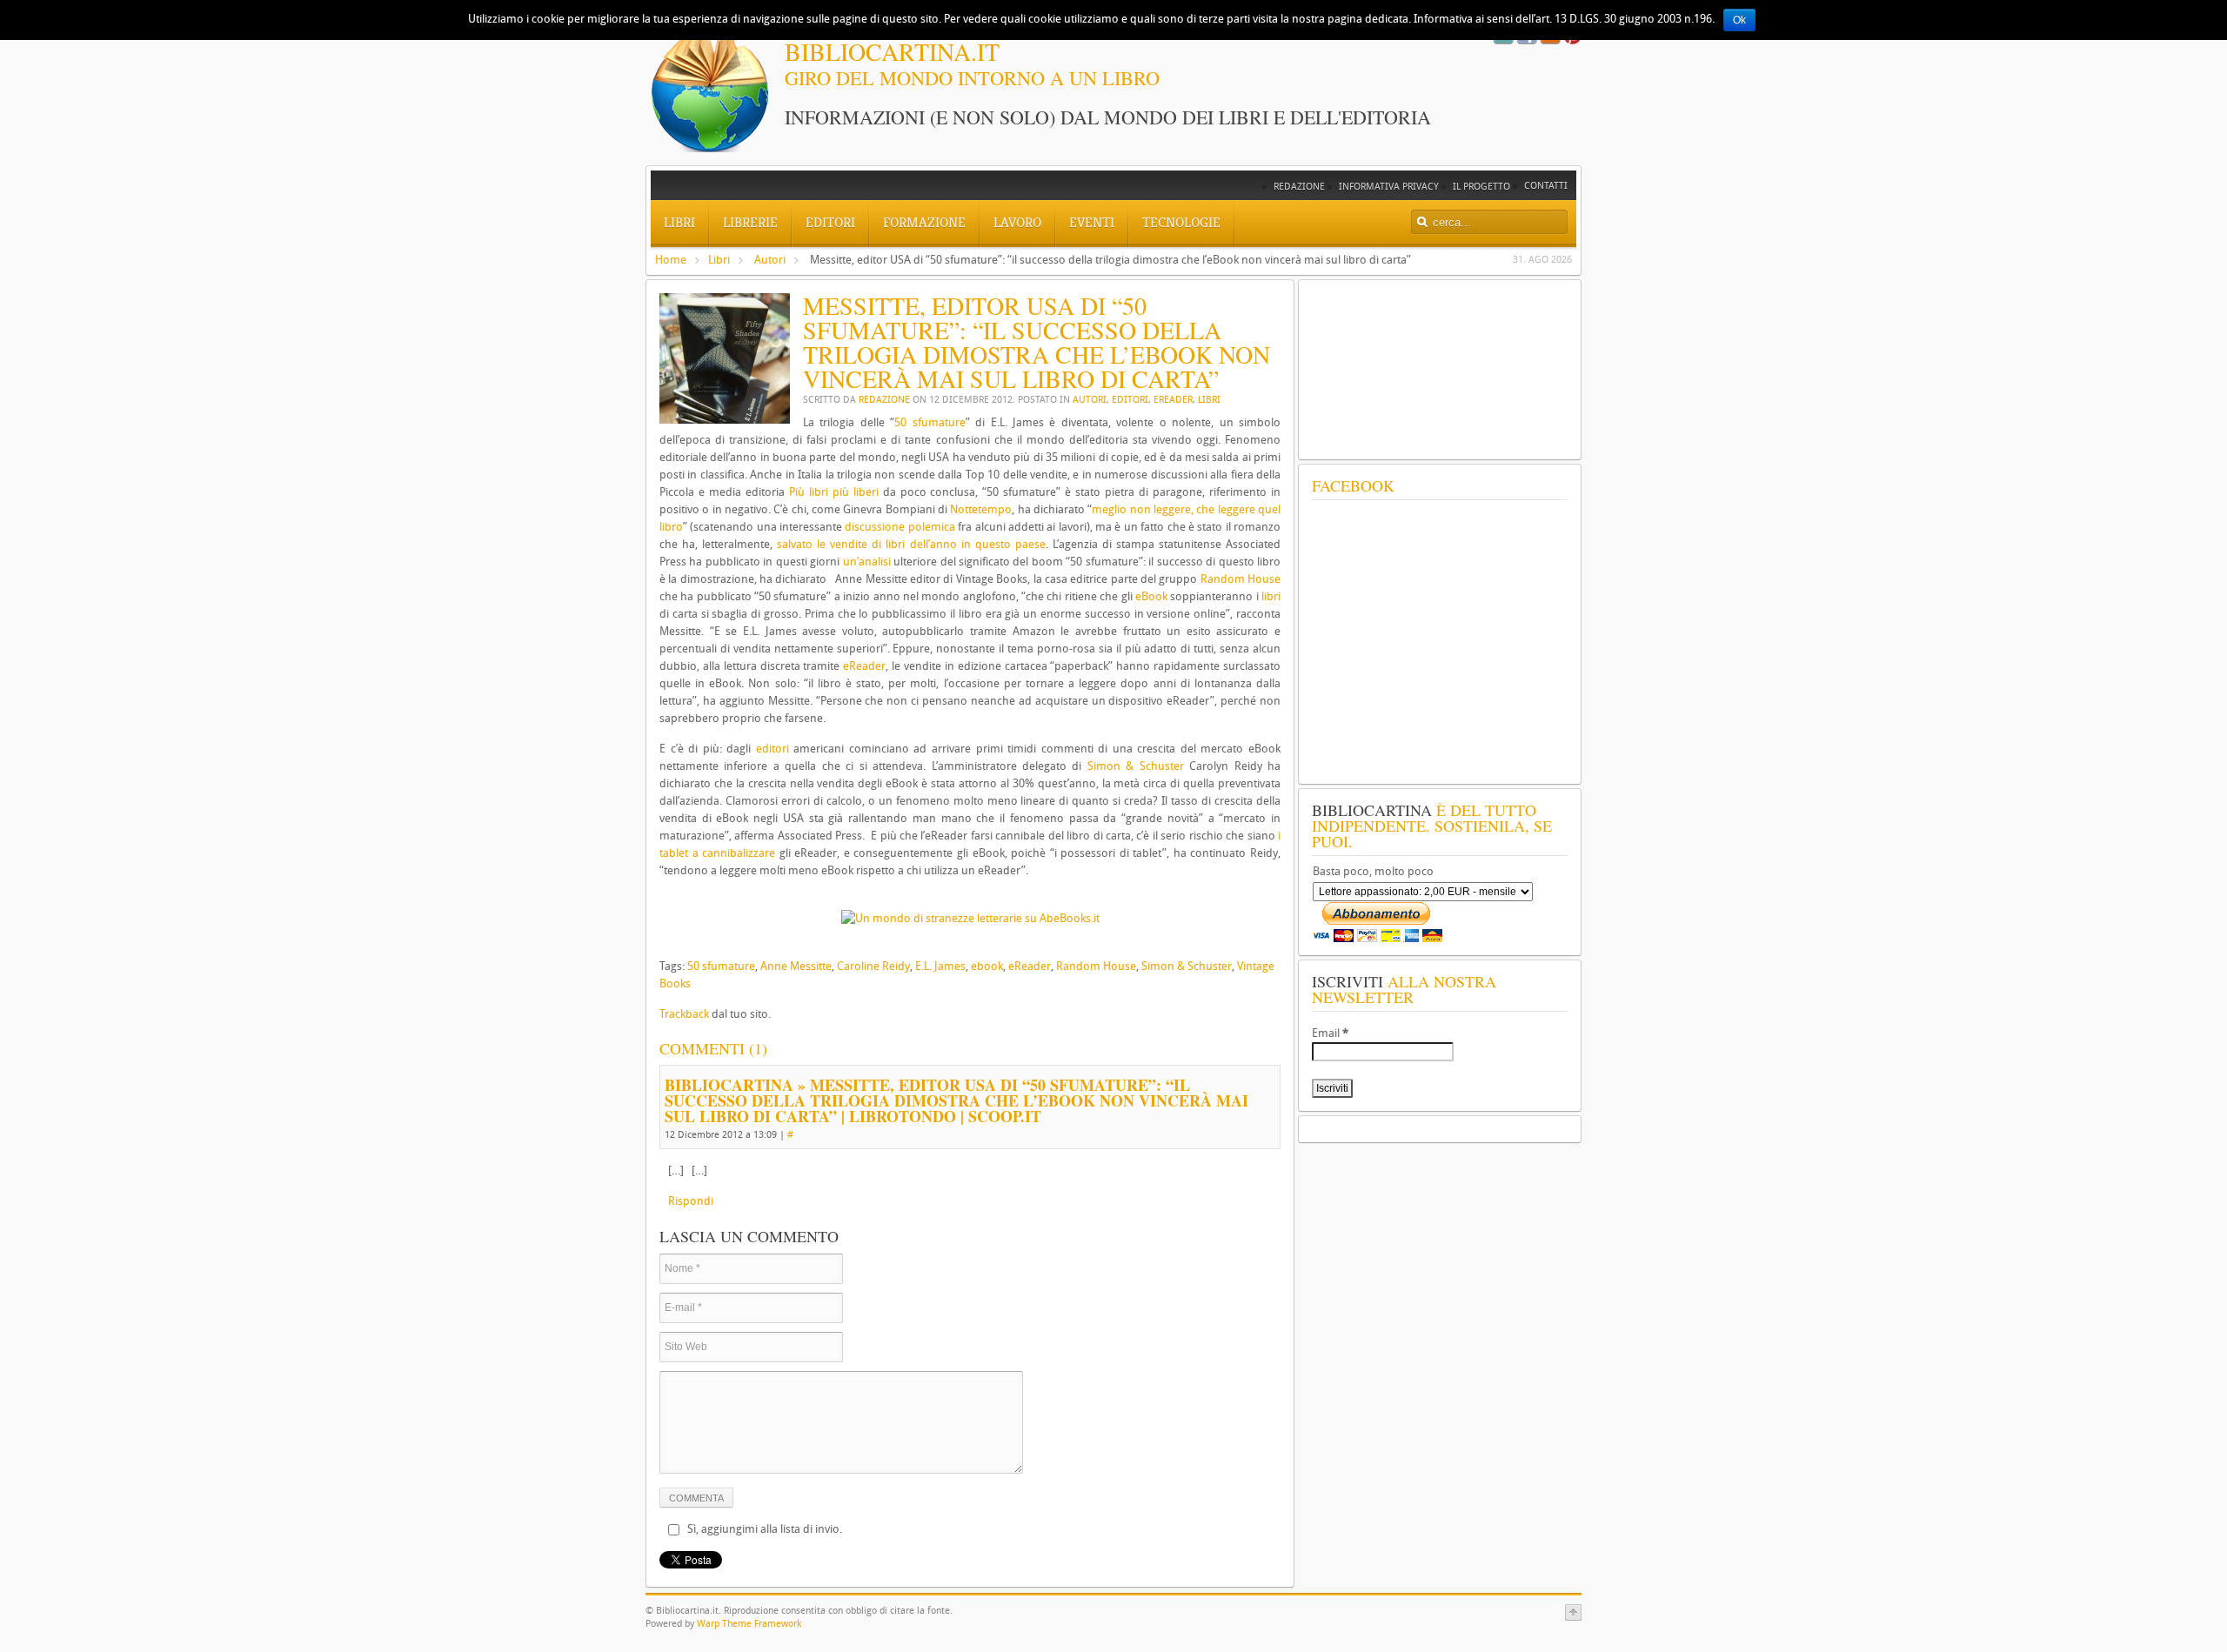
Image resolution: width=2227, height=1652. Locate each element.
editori (772, 749)
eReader (1173, 400)
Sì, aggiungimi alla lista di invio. (765, 1529)
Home (671, 260)
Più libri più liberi (834, 492)
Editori (1130, 400)
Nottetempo (981, 509)
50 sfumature (930, 422)
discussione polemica (899, 527)
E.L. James (940, 966)
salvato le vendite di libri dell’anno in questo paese (911, 544)
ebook (987, 966)
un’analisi (867, 562)
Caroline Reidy (873, 966)
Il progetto (1481, 187)
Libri (719, 260)
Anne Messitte (796, 966)
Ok (1739, 20)
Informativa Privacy (1389, 187)
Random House (1241, 579)
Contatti (1546, 186)
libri (1271, 596)
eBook (1151, 596)
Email (1330, 1033)
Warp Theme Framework (749, 1624)
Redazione (1299, 187)
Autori (770, 260)
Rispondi (691, 1201)
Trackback (684, 1014)
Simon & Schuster (1136, 766)
